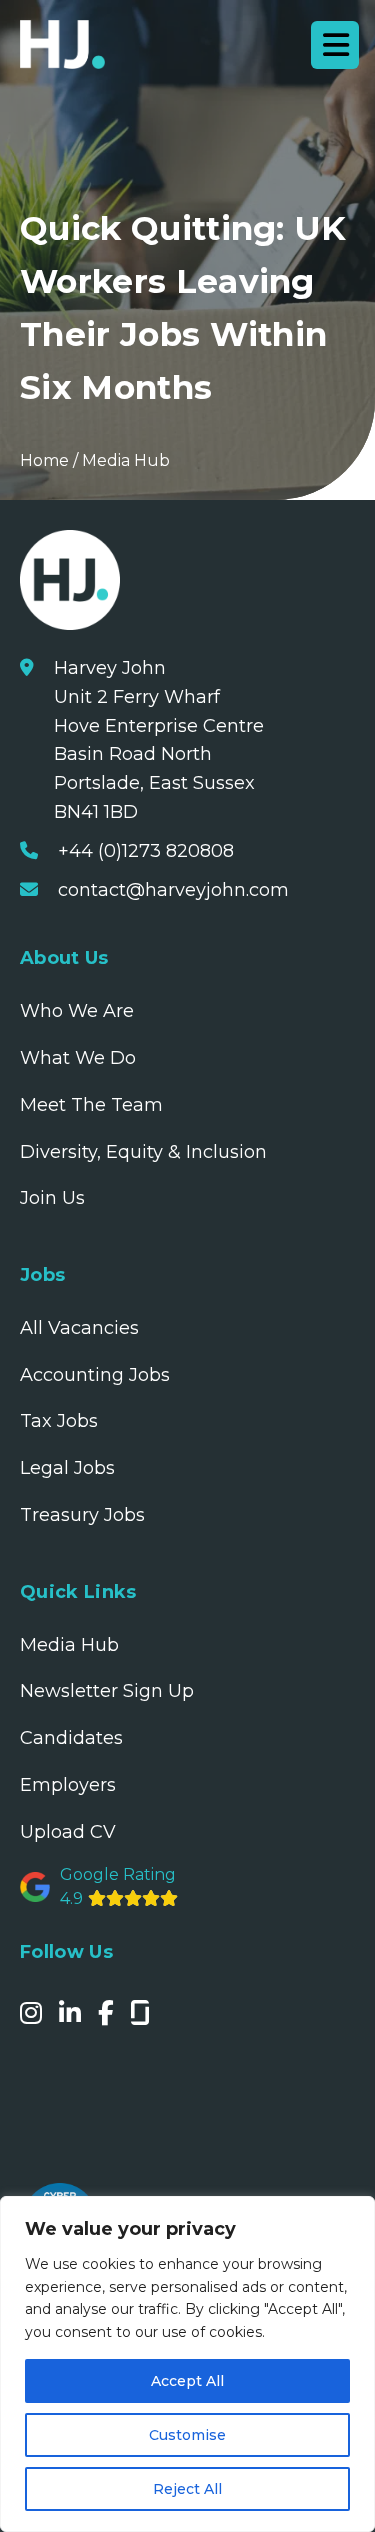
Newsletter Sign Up (107, 1691)
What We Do (78, 1058)
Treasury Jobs (82, 1515)
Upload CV (68, 1832)
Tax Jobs (59, 1421)
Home (44, 460)
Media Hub (126, 460)
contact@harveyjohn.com (173, 890)
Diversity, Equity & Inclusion (143, 1152)
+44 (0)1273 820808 (146, 851)
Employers (68, 1785)
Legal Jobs (67, 1468)
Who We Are (77, 1011)
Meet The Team (91, 1105)
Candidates (71, 1738)
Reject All (187, 2489)
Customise (187, 2435)
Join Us (52, 1198)
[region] (187, 2364)
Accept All (187, 2381)
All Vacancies (79, 1328)
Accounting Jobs (95, 1375)
